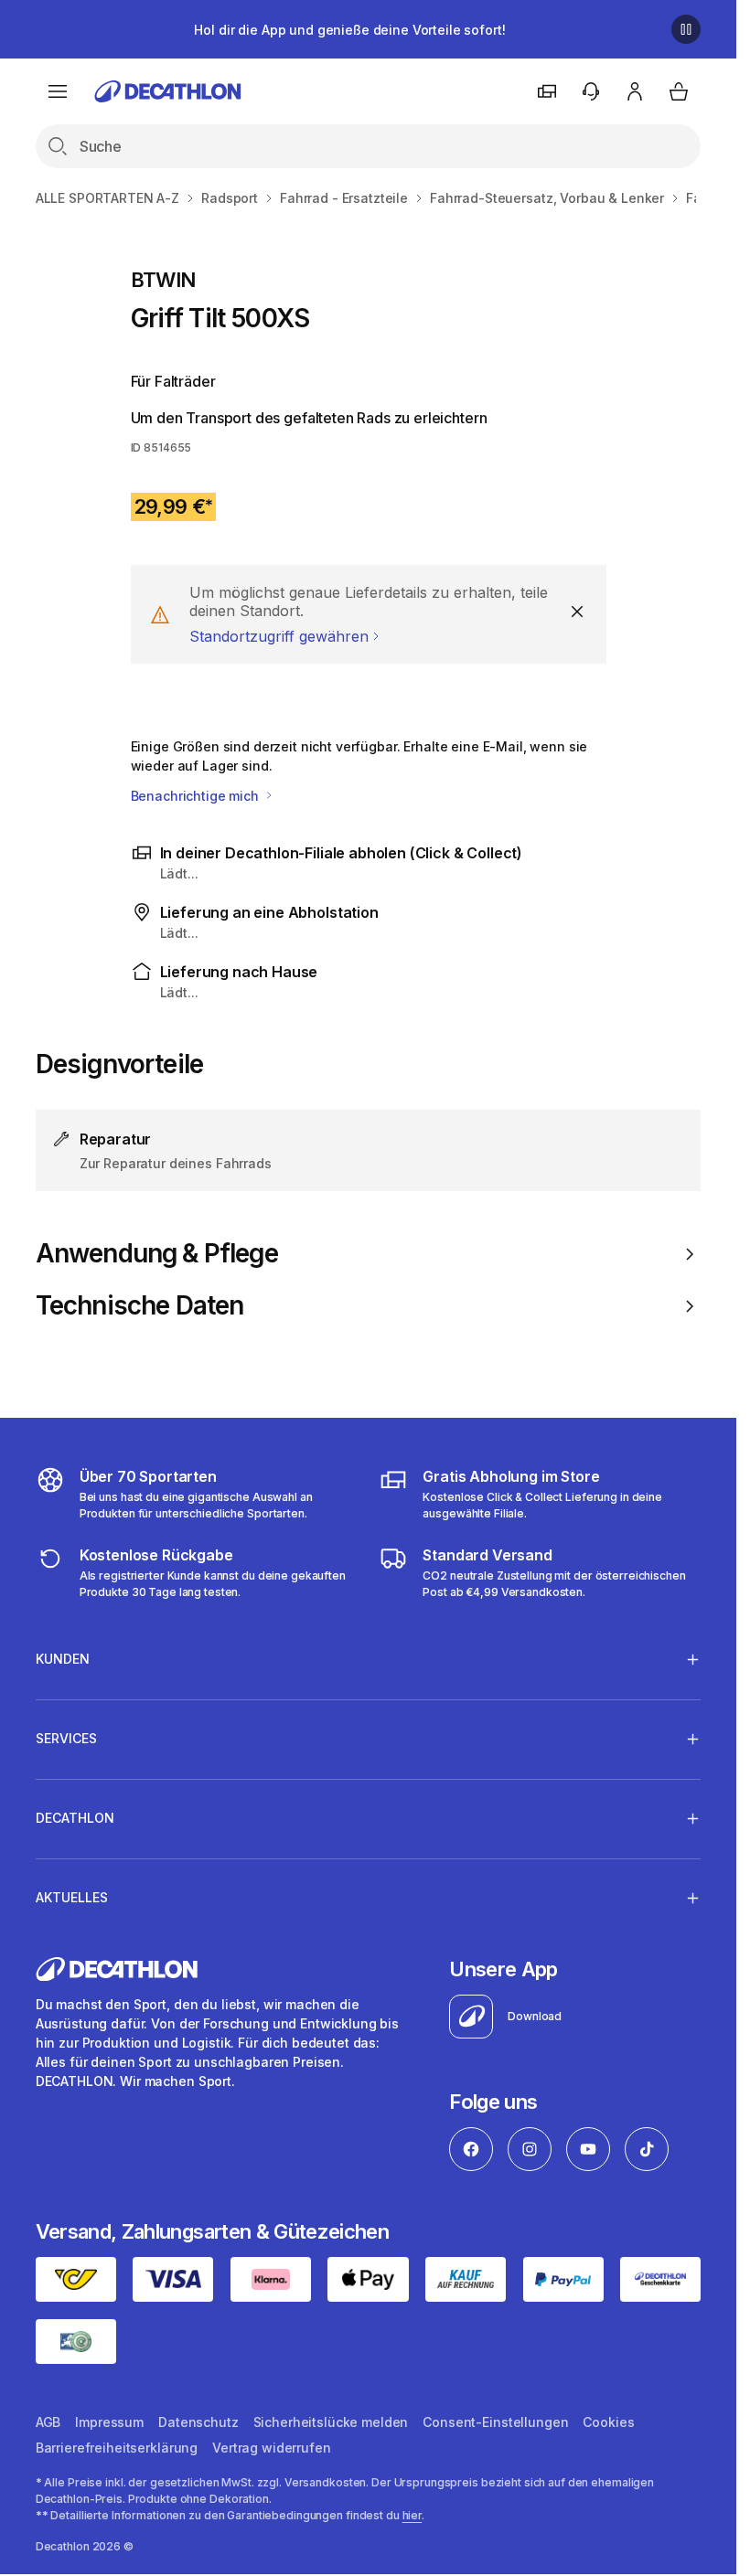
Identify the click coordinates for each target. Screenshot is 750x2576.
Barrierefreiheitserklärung (117, 2448)
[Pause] (686, 29)
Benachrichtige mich (197, 796)
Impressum (109, 2422)
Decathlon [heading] (75, 1818)
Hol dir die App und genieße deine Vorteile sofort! (349, 30)
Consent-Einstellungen (495, 2422)
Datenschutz (198, 2422)
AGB (48, 2422)
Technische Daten (140, 1306)
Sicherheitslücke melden (331, 2422)
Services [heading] (66, 1738)
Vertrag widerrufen (271, 2448)
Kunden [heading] (63, 1659)
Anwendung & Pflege (157, 1254)
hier (412, 2515)
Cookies (608, 2422)
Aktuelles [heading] (72, 1897)
